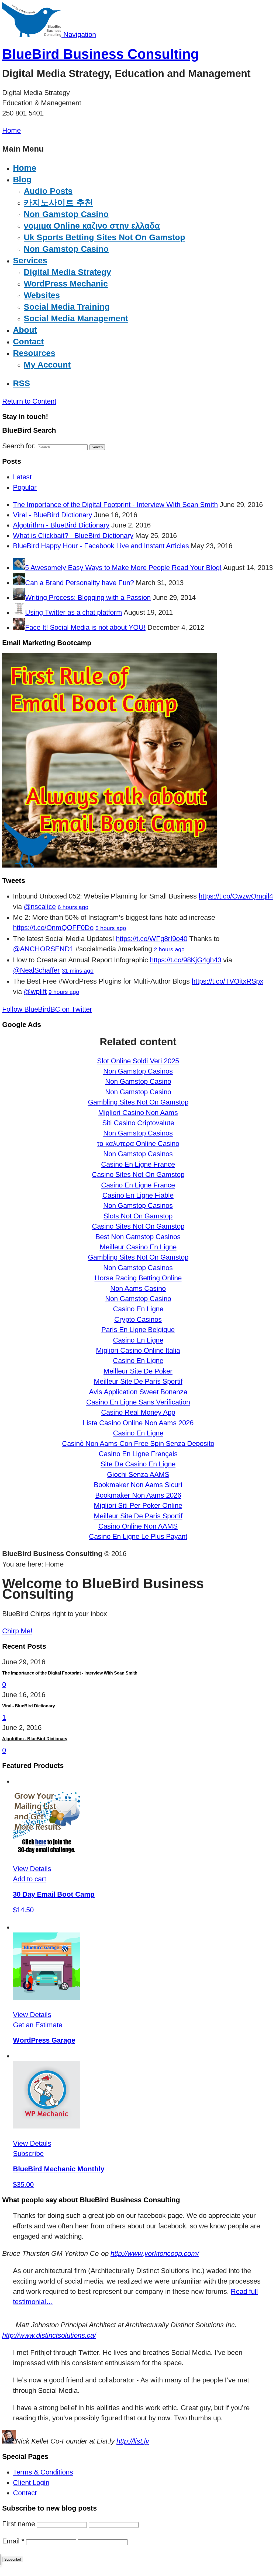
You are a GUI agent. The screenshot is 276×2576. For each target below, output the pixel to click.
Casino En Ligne (138, 1309)
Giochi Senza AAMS (138, 1474)
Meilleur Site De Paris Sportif (138, 1381)
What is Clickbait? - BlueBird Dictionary (73, 536)
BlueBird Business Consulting (101, 54)
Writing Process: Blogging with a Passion (88, 597)
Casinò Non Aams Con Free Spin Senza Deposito (138, 1443)
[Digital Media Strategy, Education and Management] (33, 34)
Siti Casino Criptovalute (138, 1123)
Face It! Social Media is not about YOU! (85, 627)
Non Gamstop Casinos (138, 1071)
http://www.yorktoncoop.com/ (155, 2253)
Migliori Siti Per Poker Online (138, 1505)
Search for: (19, 446)
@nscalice (40, 907)
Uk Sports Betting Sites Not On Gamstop (104, 237)
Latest (22, 477)
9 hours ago (64, 992)
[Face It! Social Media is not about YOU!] (19, 627)
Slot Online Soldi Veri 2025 (138, 1061)
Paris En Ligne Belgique (138, 1330)
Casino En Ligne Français (138, 1454)
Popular (25, 487)
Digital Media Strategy (67, 272)
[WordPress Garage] (47, 1997)
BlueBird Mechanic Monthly (59, 2169)
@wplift (35, 991)
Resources (34, 353)
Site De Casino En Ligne (138, 1464)
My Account (47, 365)
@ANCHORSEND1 (43, 949)
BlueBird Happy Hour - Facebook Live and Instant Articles (101, 546)
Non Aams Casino (138, 1288)
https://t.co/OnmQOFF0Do (53, 928)
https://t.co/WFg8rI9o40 (152, 939)
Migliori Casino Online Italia (138, 1350)
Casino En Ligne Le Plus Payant (138, 1536)
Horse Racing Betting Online (138, 1278)
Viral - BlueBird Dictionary (53, 515)
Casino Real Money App (138, 1412)
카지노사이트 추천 (58, 203)
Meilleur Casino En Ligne (138, 1247)
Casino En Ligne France (138, 1164)
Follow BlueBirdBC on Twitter (47, 1009)
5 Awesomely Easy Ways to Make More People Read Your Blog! (123, 568)
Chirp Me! (17, 1631)
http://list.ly (133, 2441)
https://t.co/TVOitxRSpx (227, 981)
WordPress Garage (44, 2040)
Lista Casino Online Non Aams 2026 (138, 1423)
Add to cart (30, 1879)
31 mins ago (78, 971)
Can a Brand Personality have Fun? (80, 583)
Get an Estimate (38, 2025)
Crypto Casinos (138, 1319)
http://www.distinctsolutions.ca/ (49, 2335)
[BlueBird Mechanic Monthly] (47, 2126)
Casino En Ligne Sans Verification (138, 1402)
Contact (25, 2493)
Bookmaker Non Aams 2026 (138, 1495)
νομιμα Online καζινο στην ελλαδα (92, 226)
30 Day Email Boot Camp (54, 1894)
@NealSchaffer (36, 970)
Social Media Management (76, 318)
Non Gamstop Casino (66, 214)
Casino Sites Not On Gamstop (138, 1175)
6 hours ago (73, 907)
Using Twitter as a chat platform (74, 612)
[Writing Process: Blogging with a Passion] (19, 597)
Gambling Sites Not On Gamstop (138, 1102)
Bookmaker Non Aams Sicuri (138, 1485)
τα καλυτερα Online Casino (138, 1144)
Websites (42, 295)
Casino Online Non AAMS (138, 1526)
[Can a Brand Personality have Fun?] (19, 583)
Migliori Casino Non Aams (138, 1113)
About (25, 330)
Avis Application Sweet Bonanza (138, 1392)
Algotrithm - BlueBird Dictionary (61, 525)
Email (13, 2541)
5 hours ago (111, 928)
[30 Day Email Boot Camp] (47, 1851)
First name (19, 2524)
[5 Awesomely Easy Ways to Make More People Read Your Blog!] (19, 568)
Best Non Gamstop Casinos (138, 1237)
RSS (22, 383)
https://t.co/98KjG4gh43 (186, 960)
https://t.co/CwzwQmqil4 (236, 896)
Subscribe (28, 2154)
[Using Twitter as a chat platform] (19, 612)
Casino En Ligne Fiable (138, 1195)
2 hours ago (169, 949)
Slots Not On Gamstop (138, 1216)
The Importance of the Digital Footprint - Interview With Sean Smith (115, 505)
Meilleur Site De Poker (138, 1371)
